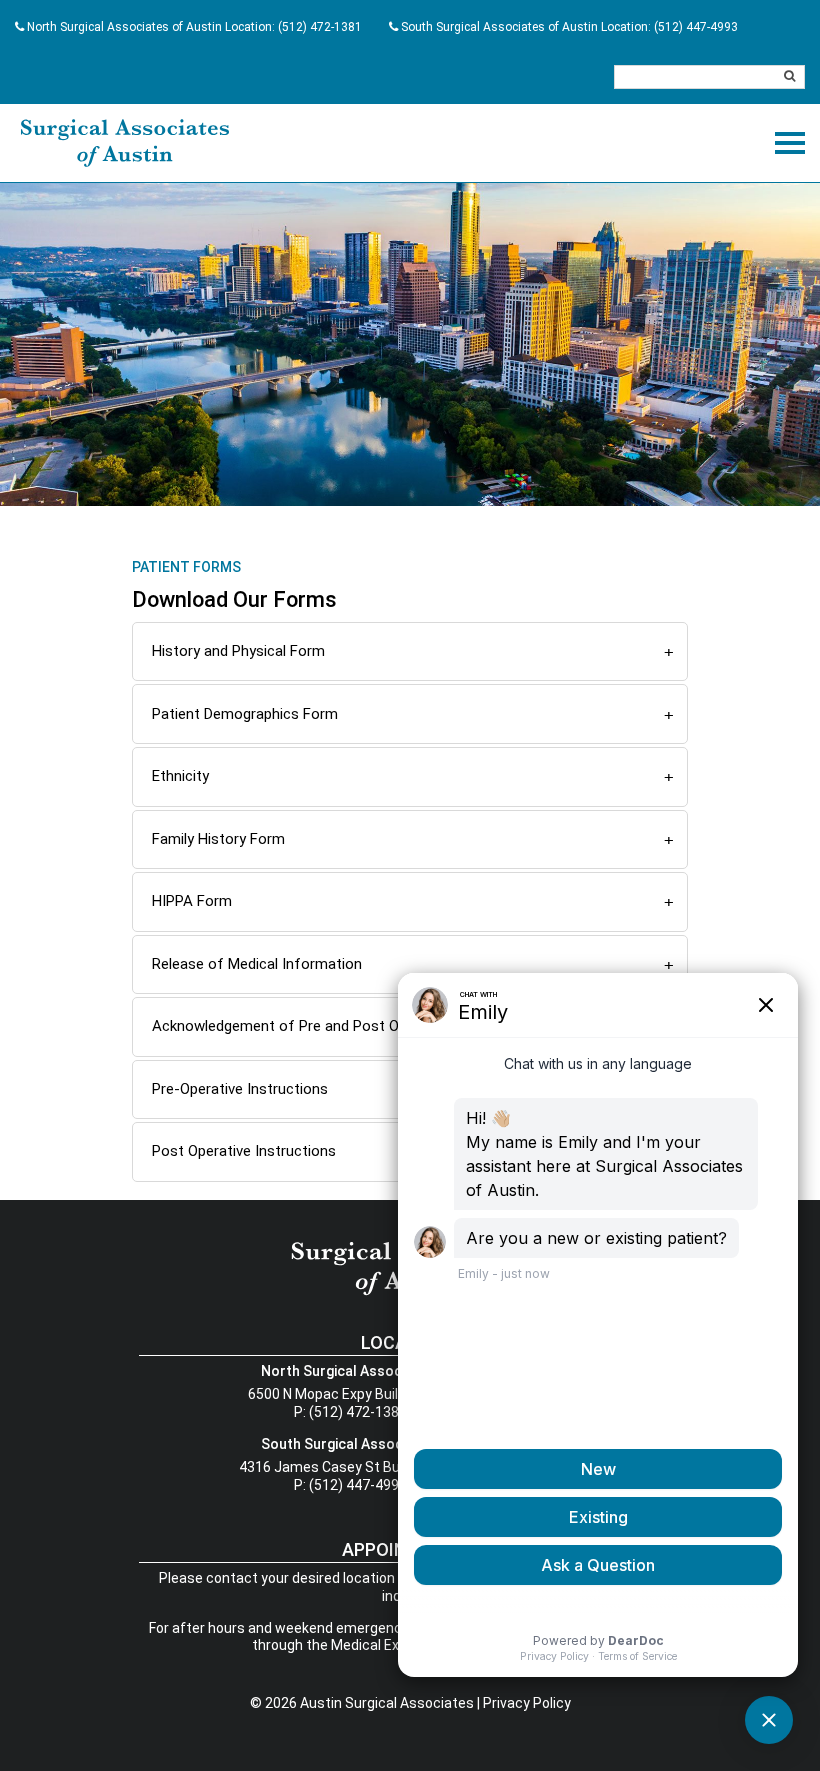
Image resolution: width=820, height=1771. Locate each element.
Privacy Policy (527, 1703)
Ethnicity (180, 776)
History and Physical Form (238, 651)
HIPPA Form (192, 901)
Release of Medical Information (257, 964)
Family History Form (218, 839)
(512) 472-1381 (320, 27)
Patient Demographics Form (245, 714)
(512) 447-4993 (696, 27)
